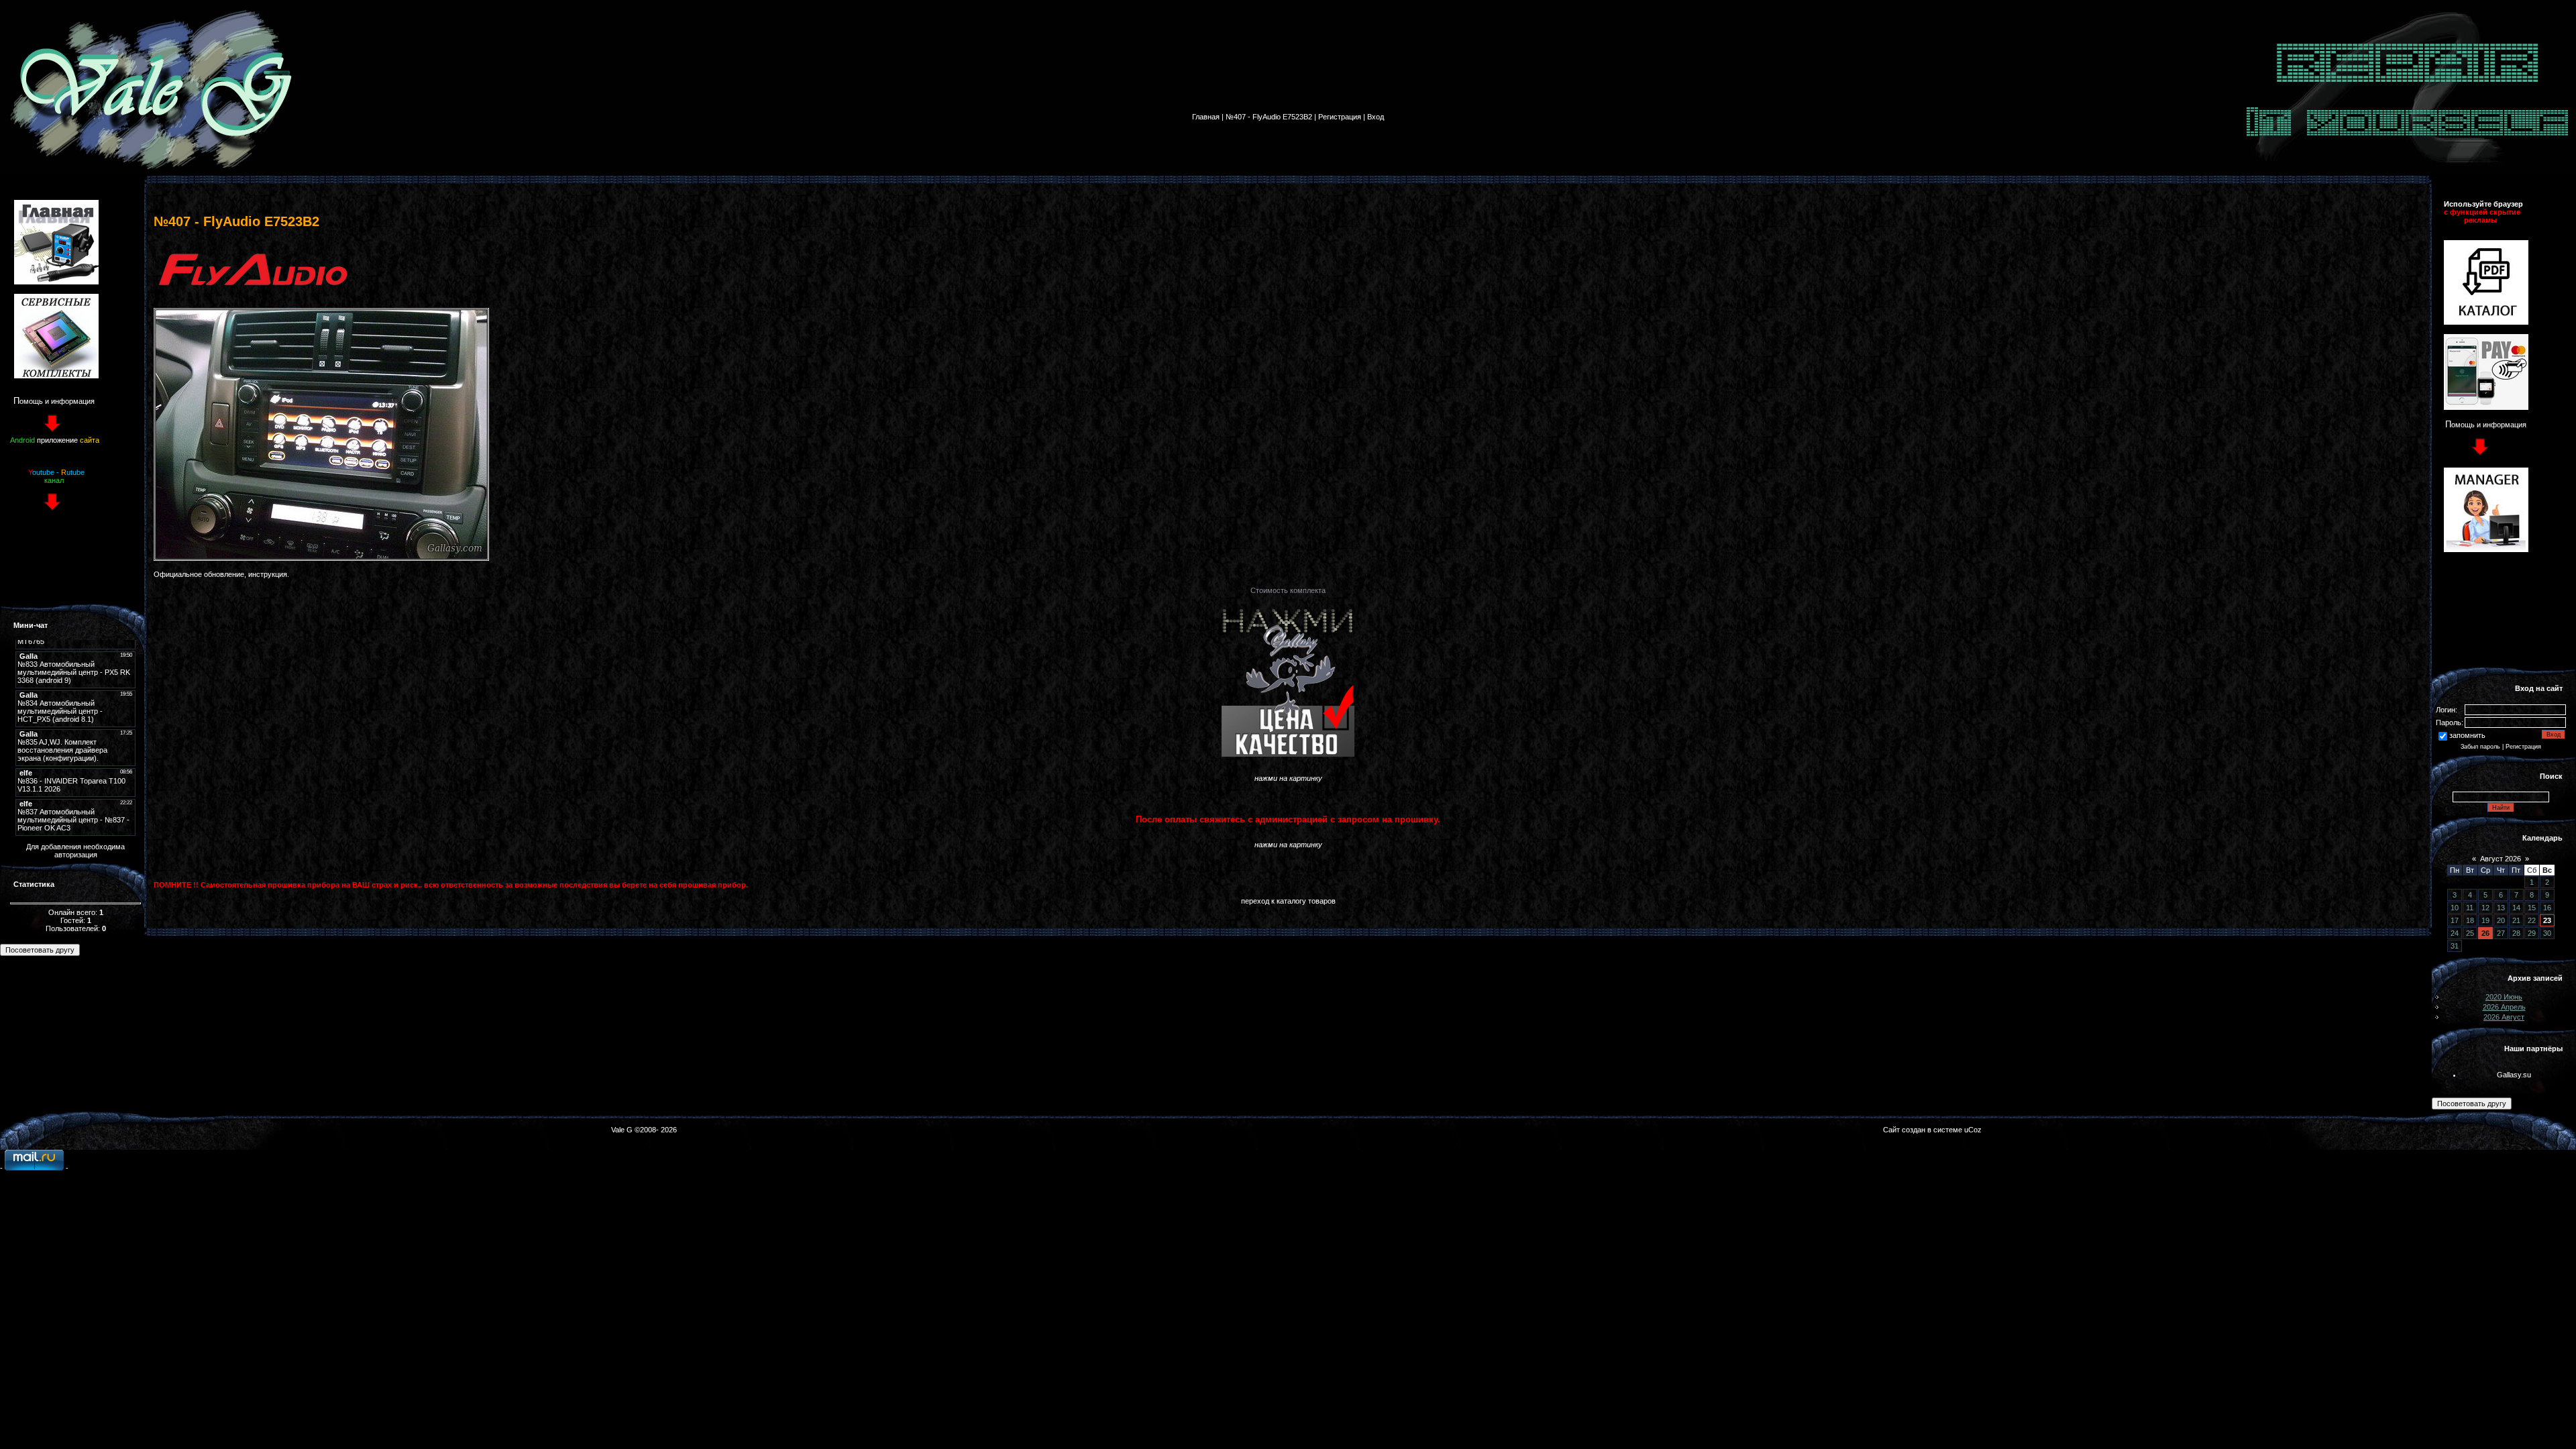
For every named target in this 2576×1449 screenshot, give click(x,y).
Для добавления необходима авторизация (75, 851)
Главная (1206, 117)
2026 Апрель (2504, 1007)
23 (2547, 920)
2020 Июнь (2504, 997)
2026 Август (2504, 1017)
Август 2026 (2501, 859)
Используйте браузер (2483, 204)
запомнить (2467, 735)
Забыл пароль (2480, 747)
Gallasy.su (2514, 1075)
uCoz (1973, 1130)
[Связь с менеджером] (2486, 549)
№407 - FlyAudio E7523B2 (1269, 117)
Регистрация (1340, 117)
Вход (1376, 117)
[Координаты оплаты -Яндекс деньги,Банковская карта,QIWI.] (2486, 407)
